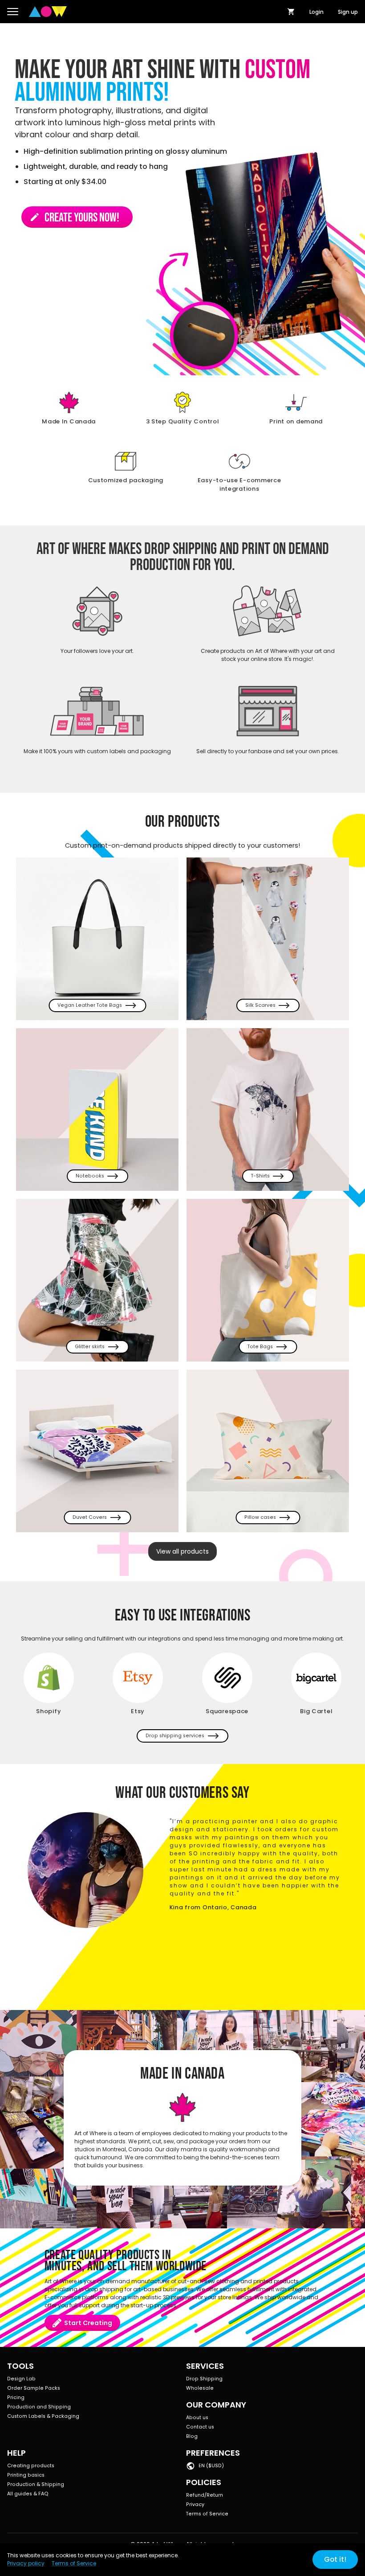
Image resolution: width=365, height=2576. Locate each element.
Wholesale (200, 2388)
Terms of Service (207, 2514)
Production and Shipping (39, 2407)
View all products (182, 1551)
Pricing (16, 2398)
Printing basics (26, 2475)
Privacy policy (26, 2563)
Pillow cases (260, 1517)
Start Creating (88, 2323)
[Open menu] (13, 12)
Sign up (348, 12)
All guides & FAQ (28, 2494)
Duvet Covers (90, 1517)
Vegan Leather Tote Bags (90, 1005)
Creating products (31, 2466)
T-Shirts (260, 1176)
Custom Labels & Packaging (43, 2416)
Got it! (335, 2559)
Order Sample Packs (34, 2388)
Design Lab (21, 2379)
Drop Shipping (204, 2379)
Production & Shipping (36, 2484)
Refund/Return (205, 2495)
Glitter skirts (90, 1347)
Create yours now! (74, 218)
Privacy (195, 2504)
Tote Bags (260, 1347)
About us (197, 2418)
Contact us (200, 2427)
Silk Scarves (260, 1005)
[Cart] (291, 12)
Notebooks (90, 1176)
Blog (192, 2436)
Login (316, 12)
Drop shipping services (175, 1736)
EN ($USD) (211, 2466)
